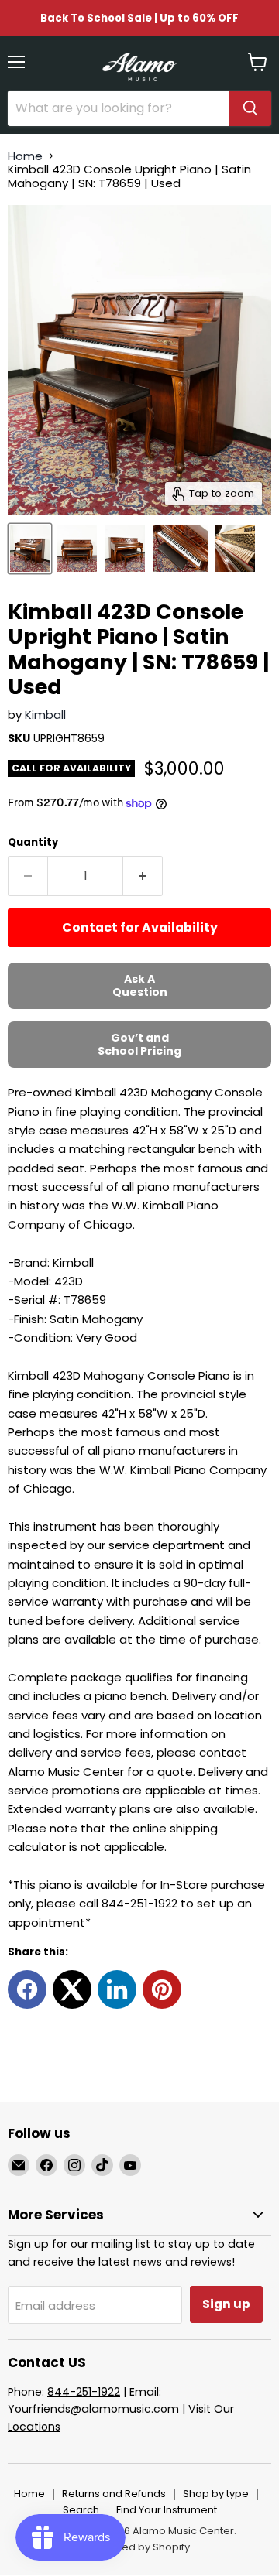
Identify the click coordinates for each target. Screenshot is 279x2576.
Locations (34, 2427)
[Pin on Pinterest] (162, 1989)
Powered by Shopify (139, 2547)
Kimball (45, 715)
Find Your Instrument (167, 2510)
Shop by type (216, 2494)
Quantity (33, 842)
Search (81, 2510)
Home (25, 156)
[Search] (250, 108)
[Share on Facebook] (27, 1989)
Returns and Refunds (114, 2494)
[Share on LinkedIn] (117, 1989)
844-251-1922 (84, 2392)
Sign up (226, 2304)
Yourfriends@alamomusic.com (93, 2409)
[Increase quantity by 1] (143, 876)
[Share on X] (72, 1989)
